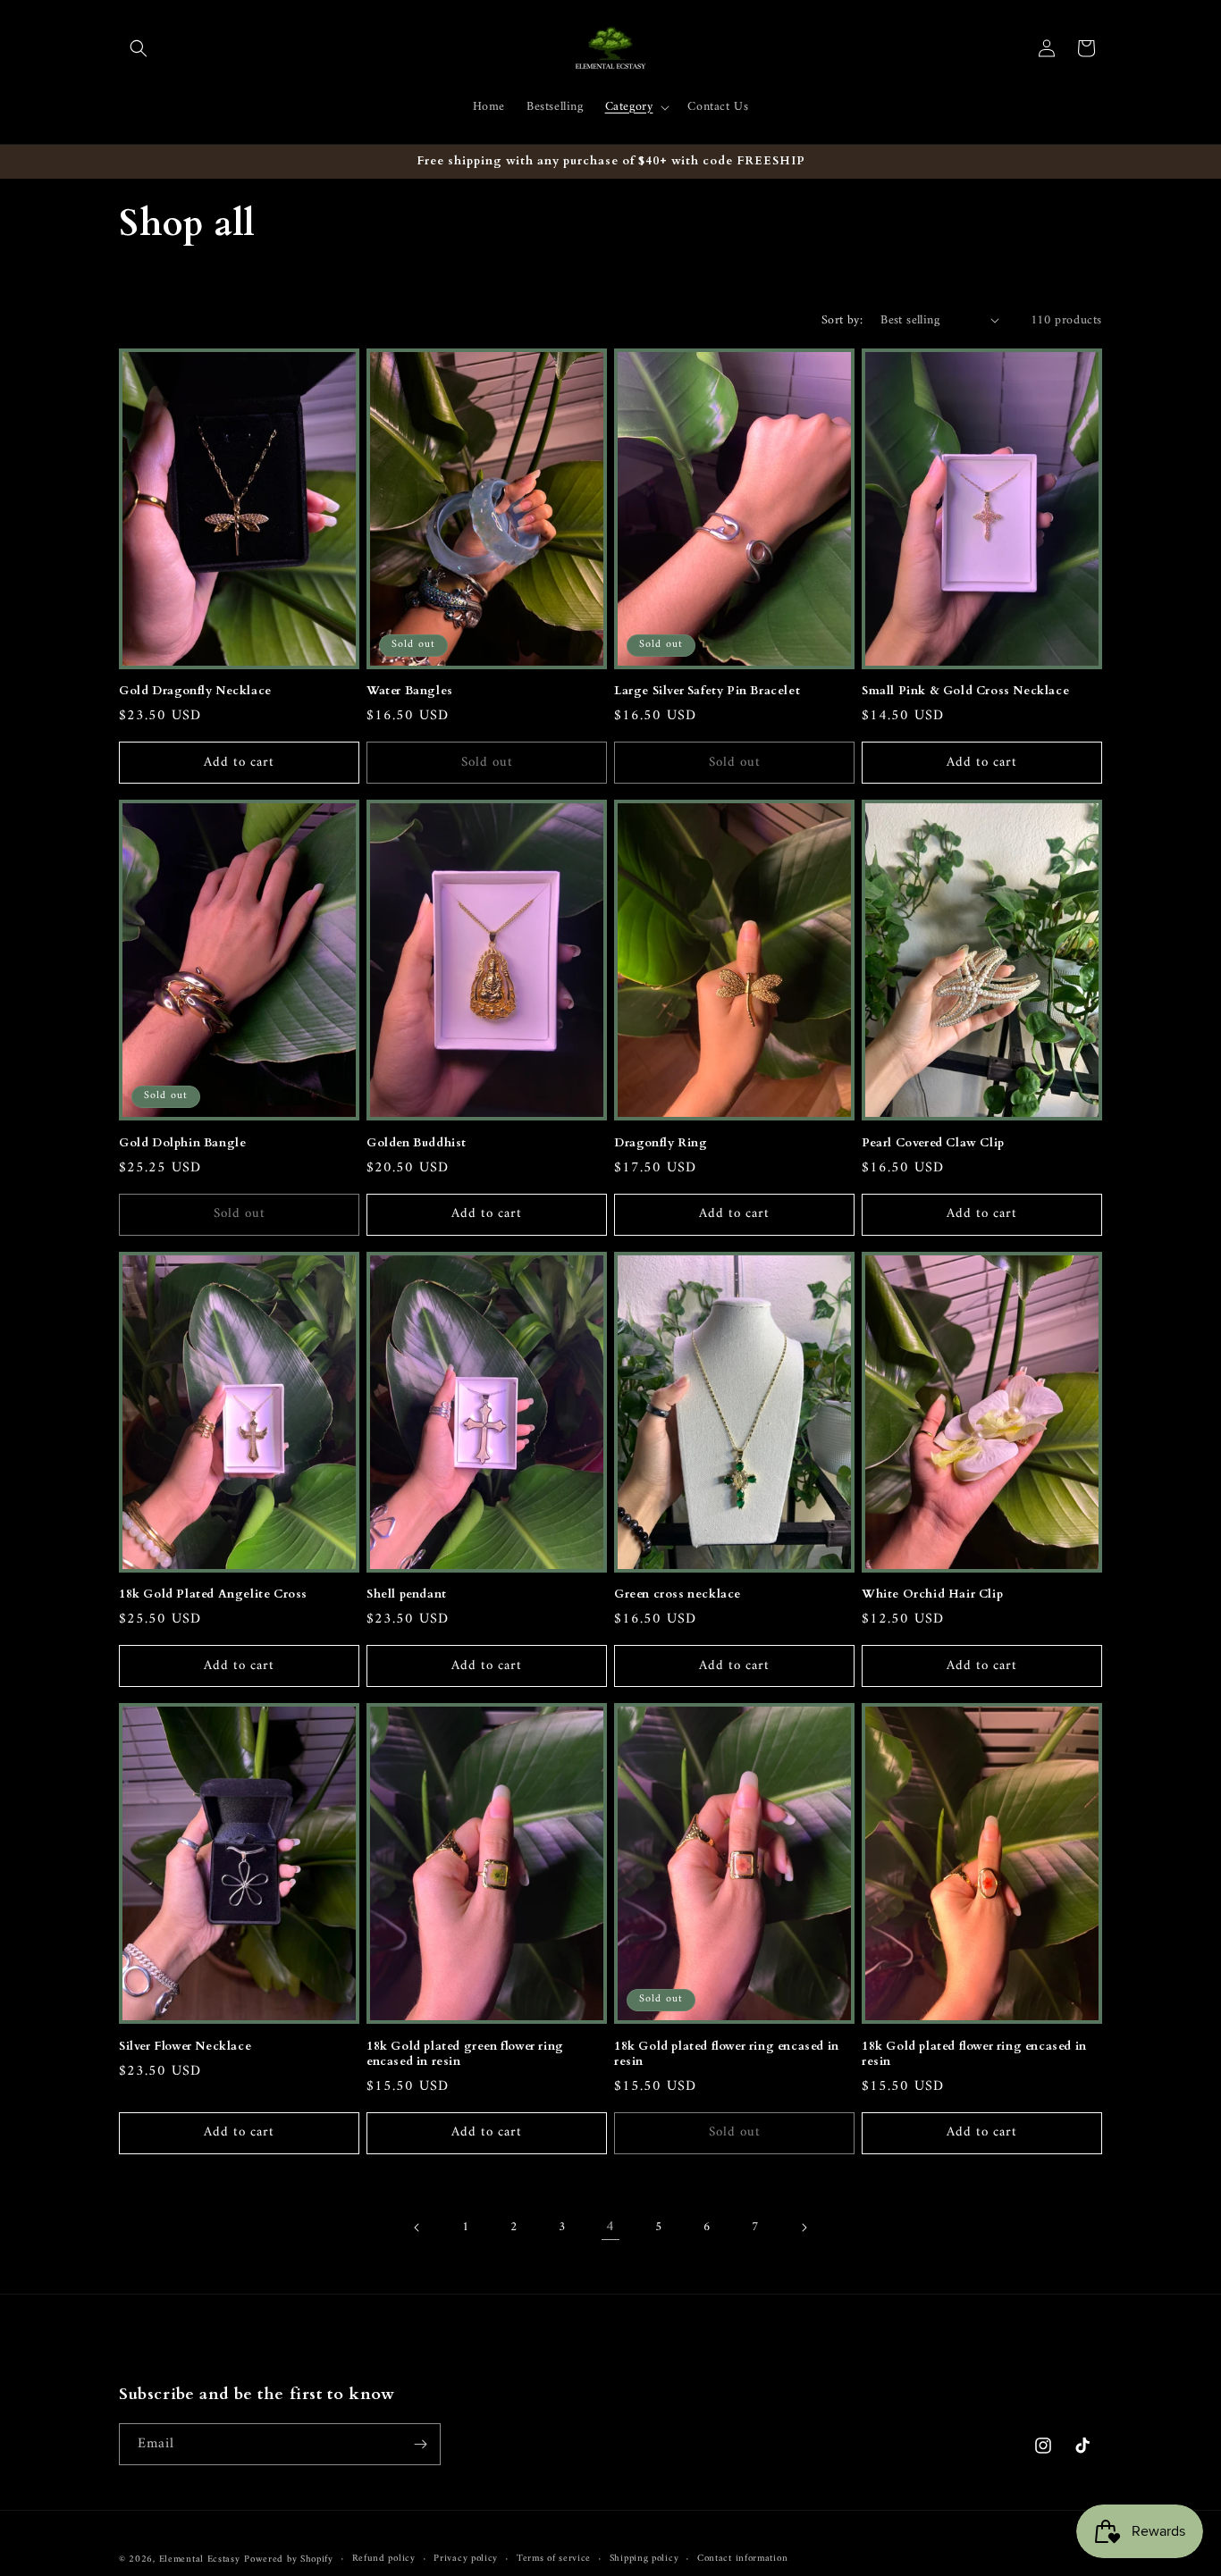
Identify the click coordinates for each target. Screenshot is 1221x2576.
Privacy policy (466, 2559)
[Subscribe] (420, 2444)
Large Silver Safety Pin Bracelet (707, 691)
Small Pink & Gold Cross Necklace (965, 691)
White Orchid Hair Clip (932, 1594)
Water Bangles (410, 691)
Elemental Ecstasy (200, 2559)
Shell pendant (407, 1594)
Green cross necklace (678, 1594)
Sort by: (842, 320)
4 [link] (610, 2227)
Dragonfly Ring (661, 1143)
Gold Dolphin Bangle (182, 1143)
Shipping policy (644, 2559)
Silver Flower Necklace (185, 2047)
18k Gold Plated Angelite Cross (213, 1594)
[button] (139, 48)
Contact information (742, 2559)
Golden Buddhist (417, 1143)
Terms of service (554, 2559)
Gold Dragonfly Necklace (195, 691)
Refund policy (384, 2559)
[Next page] (804, 2228)
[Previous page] (417, 2228)
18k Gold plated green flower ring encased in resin (465, 2054)
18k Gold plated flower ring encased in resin (727, 2054)
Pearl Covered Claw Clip (933, 1143)
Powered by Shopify (289, 2559)
